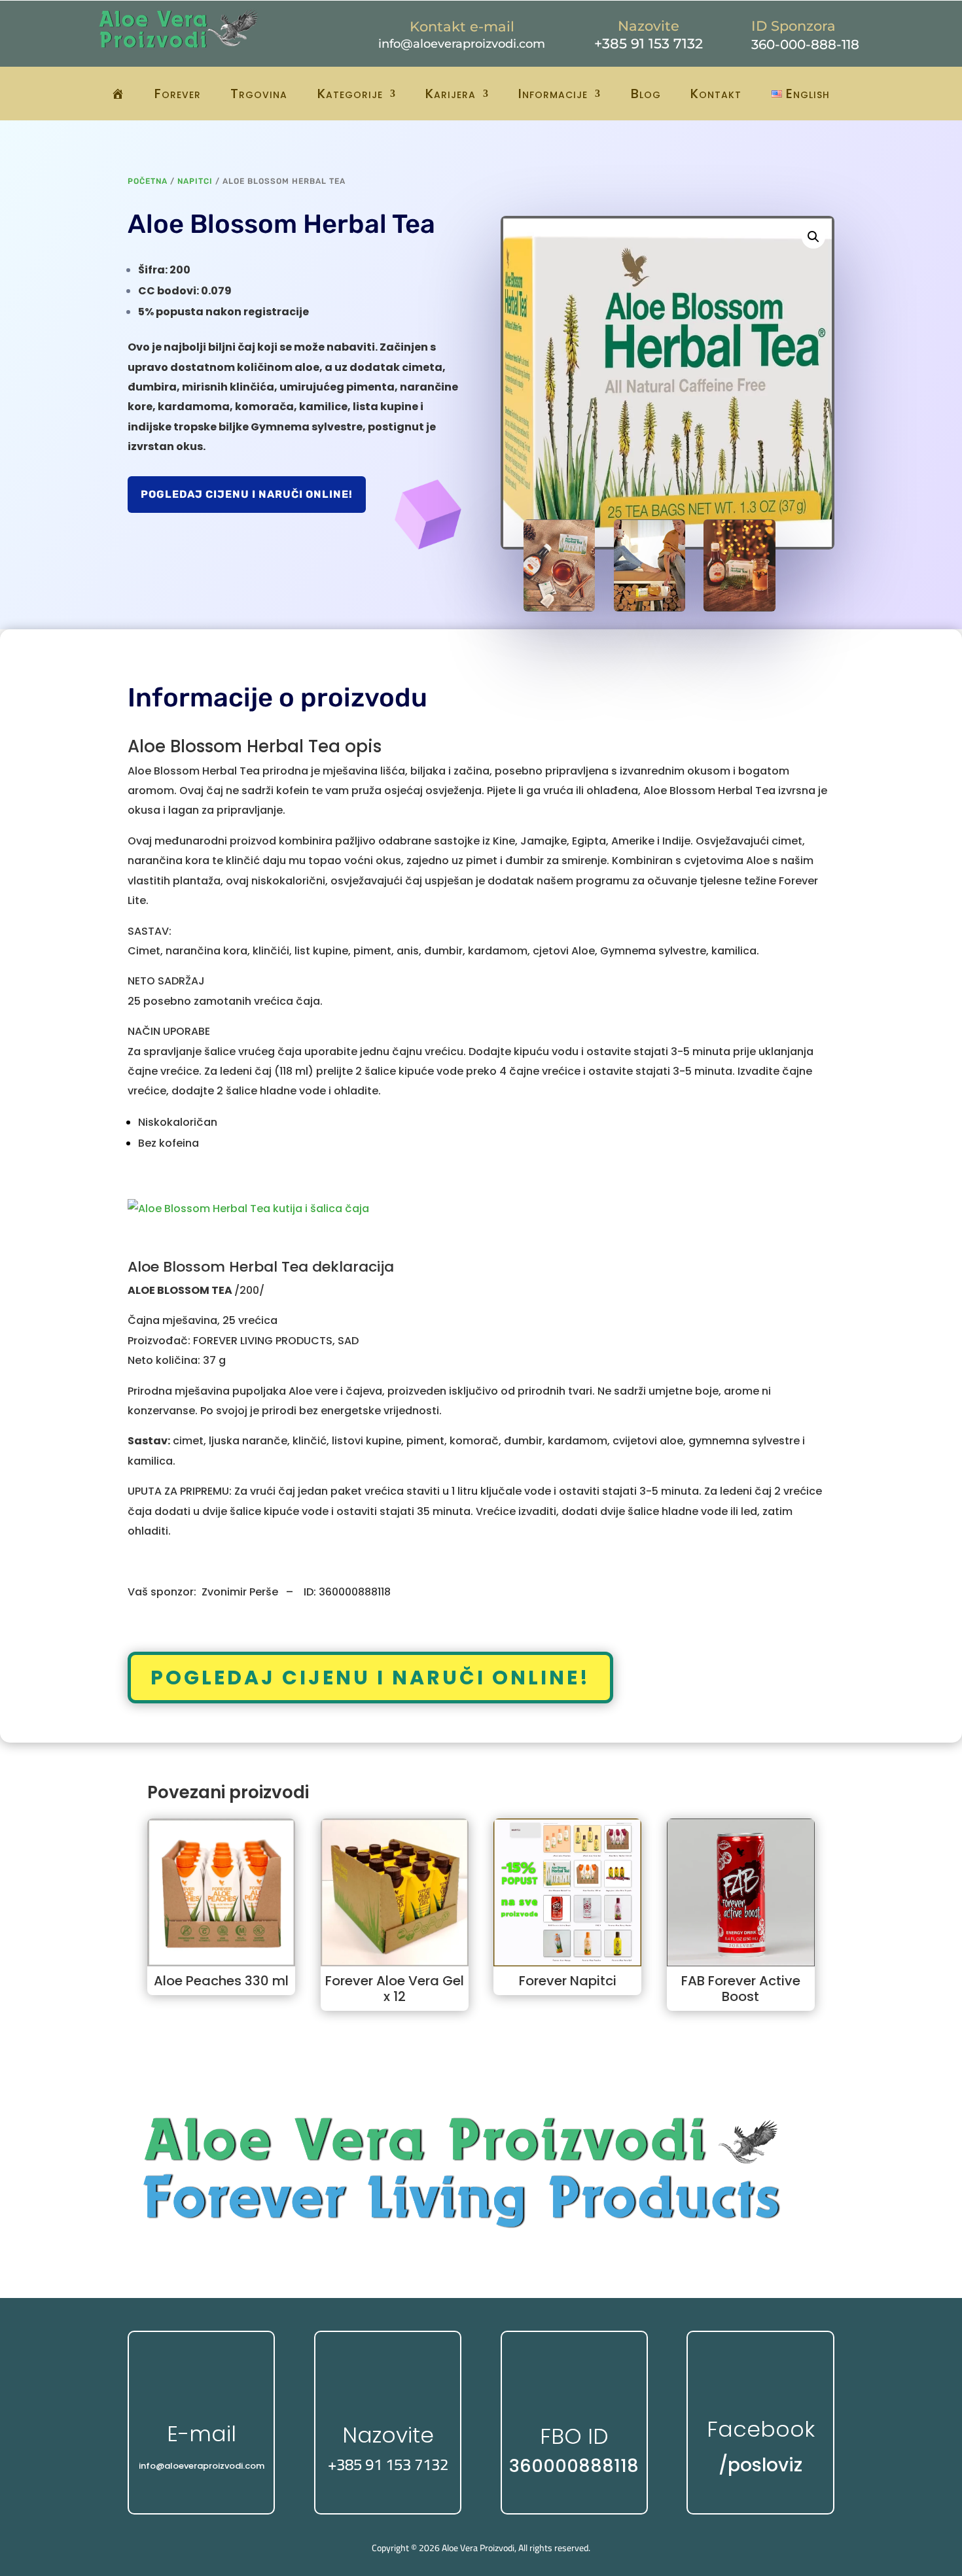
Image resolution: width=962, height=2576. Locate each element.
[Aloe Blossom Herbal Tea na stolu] (559, 608)
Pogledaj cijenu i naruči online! (247, 494)
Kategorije (350, 94)
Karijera (451, 94)
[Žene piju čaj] (650, 608)
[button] (813, 237)
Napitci (195, 181)
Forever (178, 94)
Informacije (553, 94)
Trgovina (259, 94)
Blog (646, 94)
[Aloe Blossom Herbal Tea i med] (739, 608)
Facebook (761, 2429)
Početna (148, 181)
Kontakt (716, 94)
